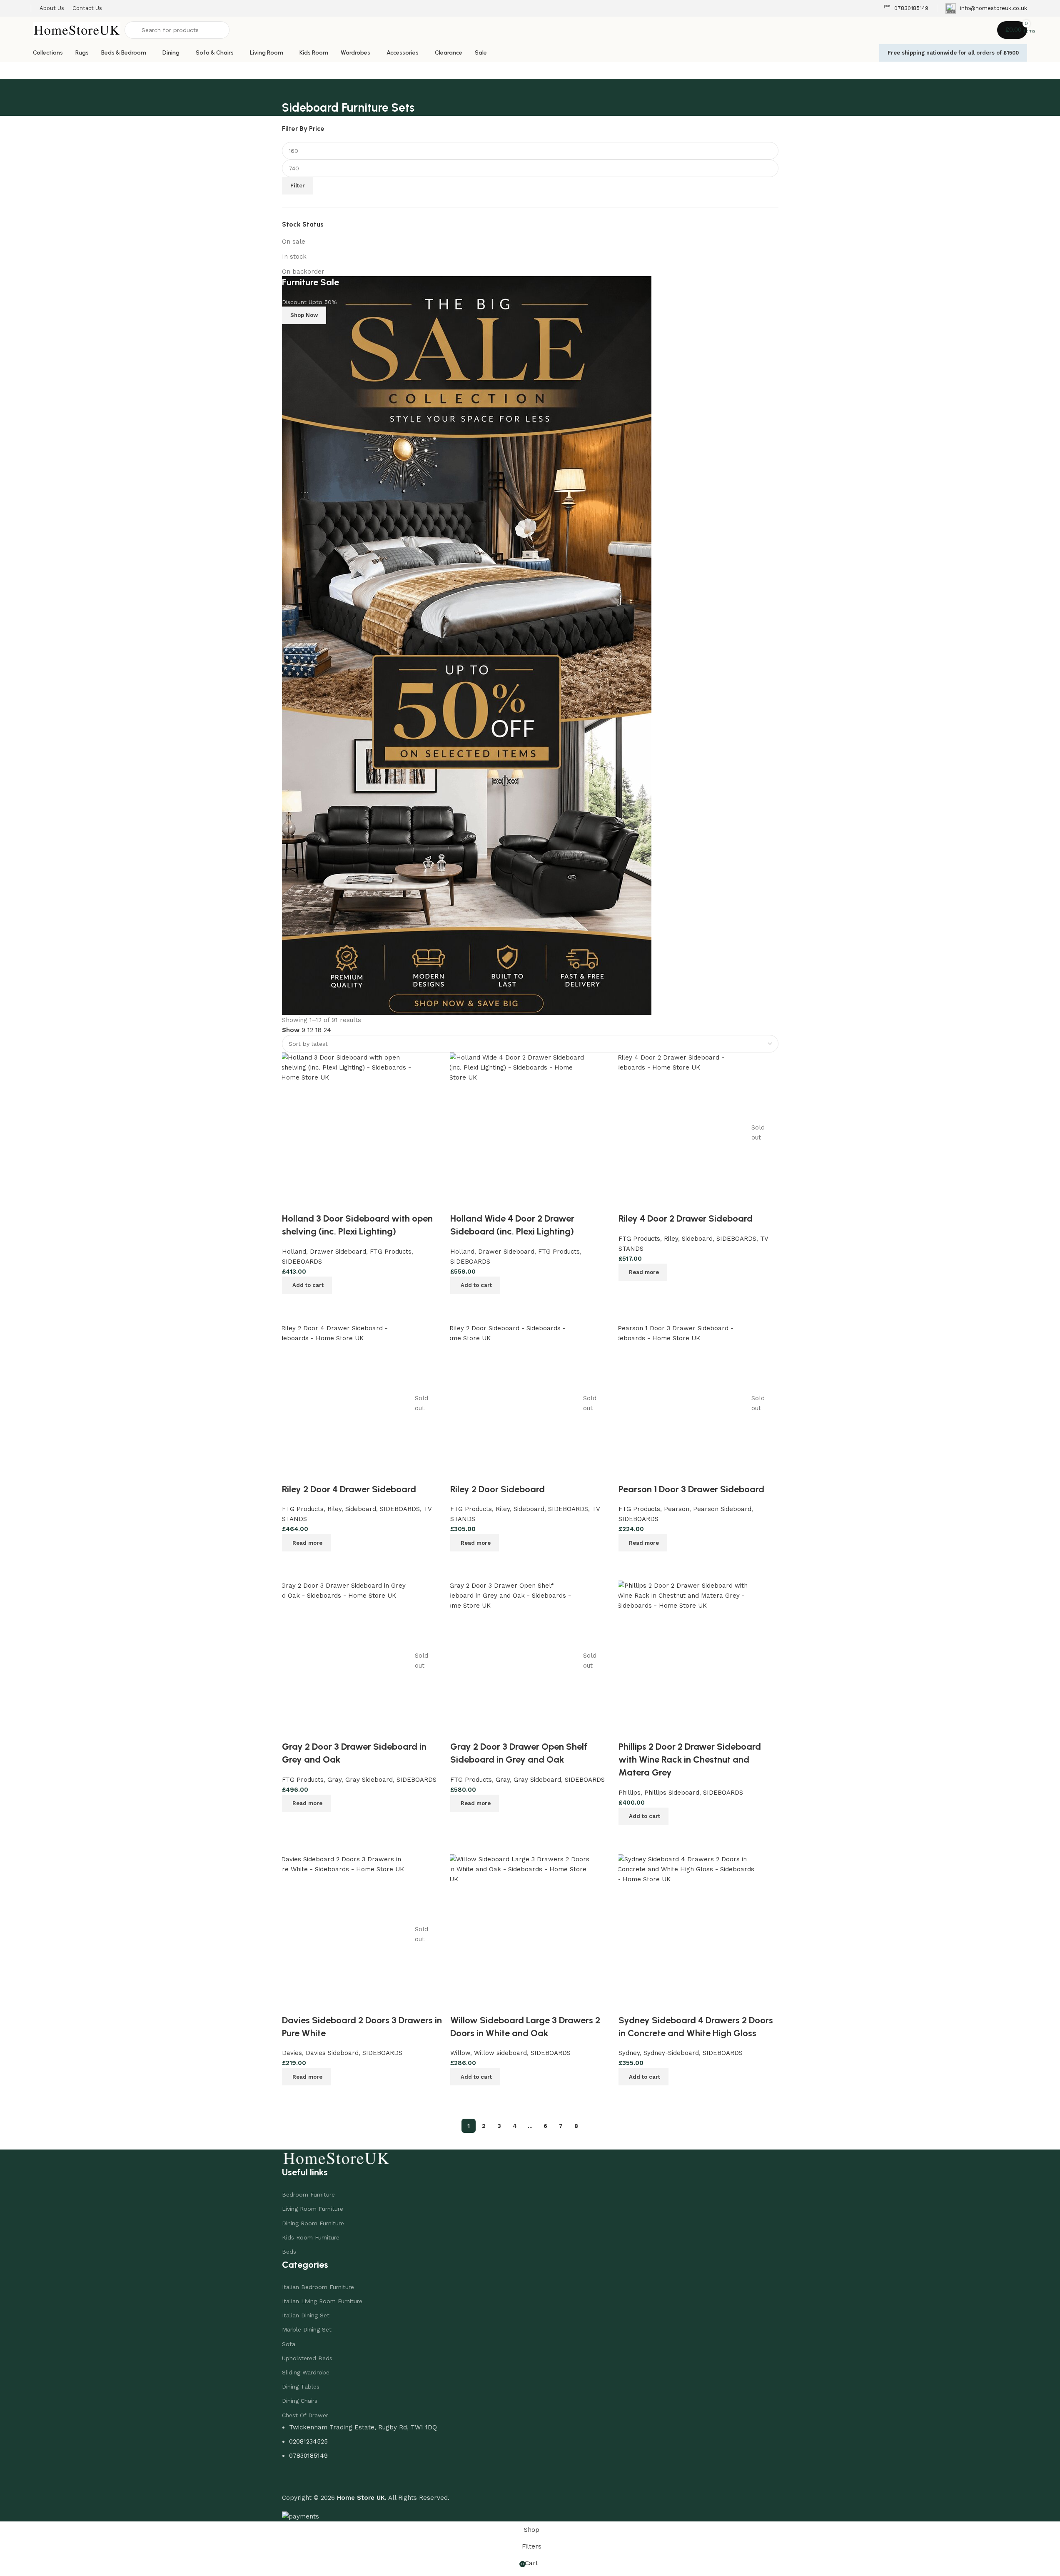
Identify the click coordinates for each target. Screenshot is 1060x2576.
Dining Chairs (300, 2401)
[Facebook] (292, 2479)
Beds (289, 2252)
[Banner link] (530, 646)
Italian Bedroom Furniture (318, 2287)
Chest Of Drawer (305, 2415)
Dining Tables (301, 2386)
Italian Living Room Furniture (322, 2301)
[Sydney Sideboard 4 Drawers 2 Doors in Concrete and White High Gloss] (688, 1934)
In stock (294, 257)
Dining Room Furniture (313, 2223)
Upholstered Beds (307, 2358)
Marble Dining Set (307, 2329)
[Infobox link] (906, 9)
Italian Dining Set (306, 2315)
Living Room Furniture (313, 2209)
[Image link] (336, 2157)
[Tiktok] (338, 2479)
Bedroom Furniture (308, 2194)
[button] (643, 2077)
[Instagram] (315, 2479)
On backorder (303, 272)
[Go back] (292, 89)
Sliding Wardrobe (306, 2372)
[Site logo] (77, 30)
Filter (298, 186)
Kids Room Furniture (311, 2237)
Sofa (289, 2344)
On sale (294, 242)
